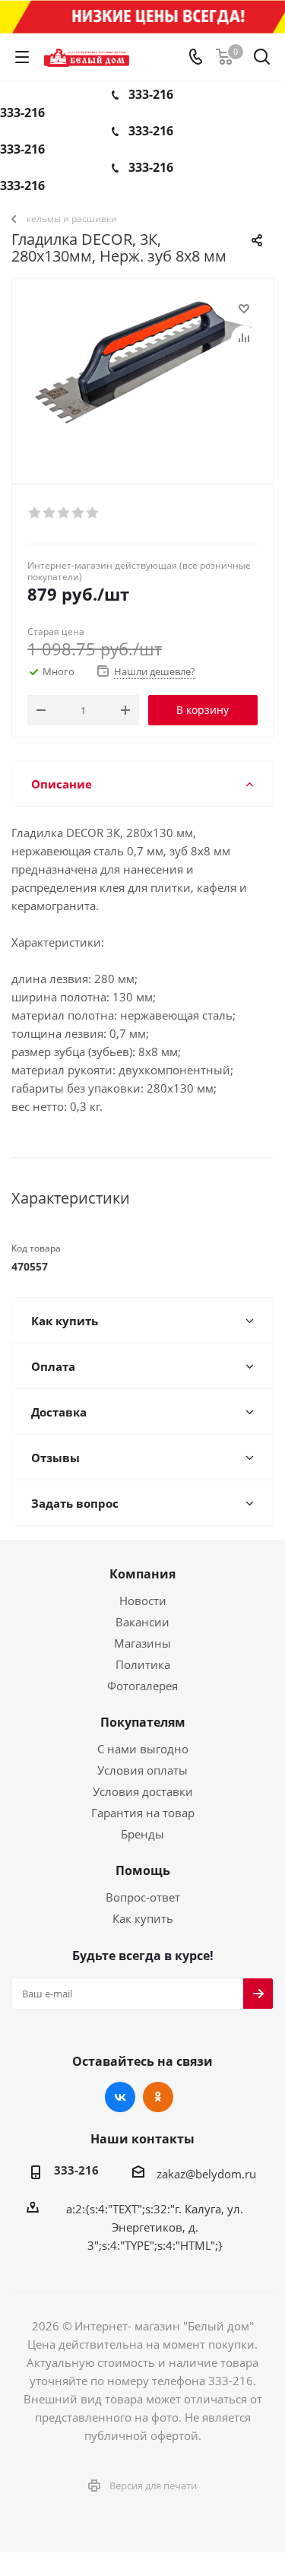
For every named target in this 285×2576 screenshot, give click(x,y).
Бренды (142, 1834)
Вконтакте (120, 2097)
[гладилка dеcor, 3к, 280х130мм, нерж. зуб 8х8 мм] (142, 374)
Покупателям (143, 1722)
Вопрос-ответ (143, 1897)
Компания (142, 1574)
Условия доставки (143, 1791)
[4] (79, 513)
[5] (93, 513)
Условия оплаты (142, 1770)
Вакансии (142, 1622)
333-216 (151, 94)
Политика (143, 1664)
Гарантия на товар (143, 1813)
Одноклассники (158, 2097)
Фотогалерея (142, 1686)
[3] (64, 513)
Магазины (142, 1643)
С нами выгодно (143, 1749)
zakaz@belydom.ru (206, 2174)
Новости (143, 1600)
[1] (35, 513)
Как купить (143, 1918)
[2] (50, 513)
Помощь (143, 1870)
